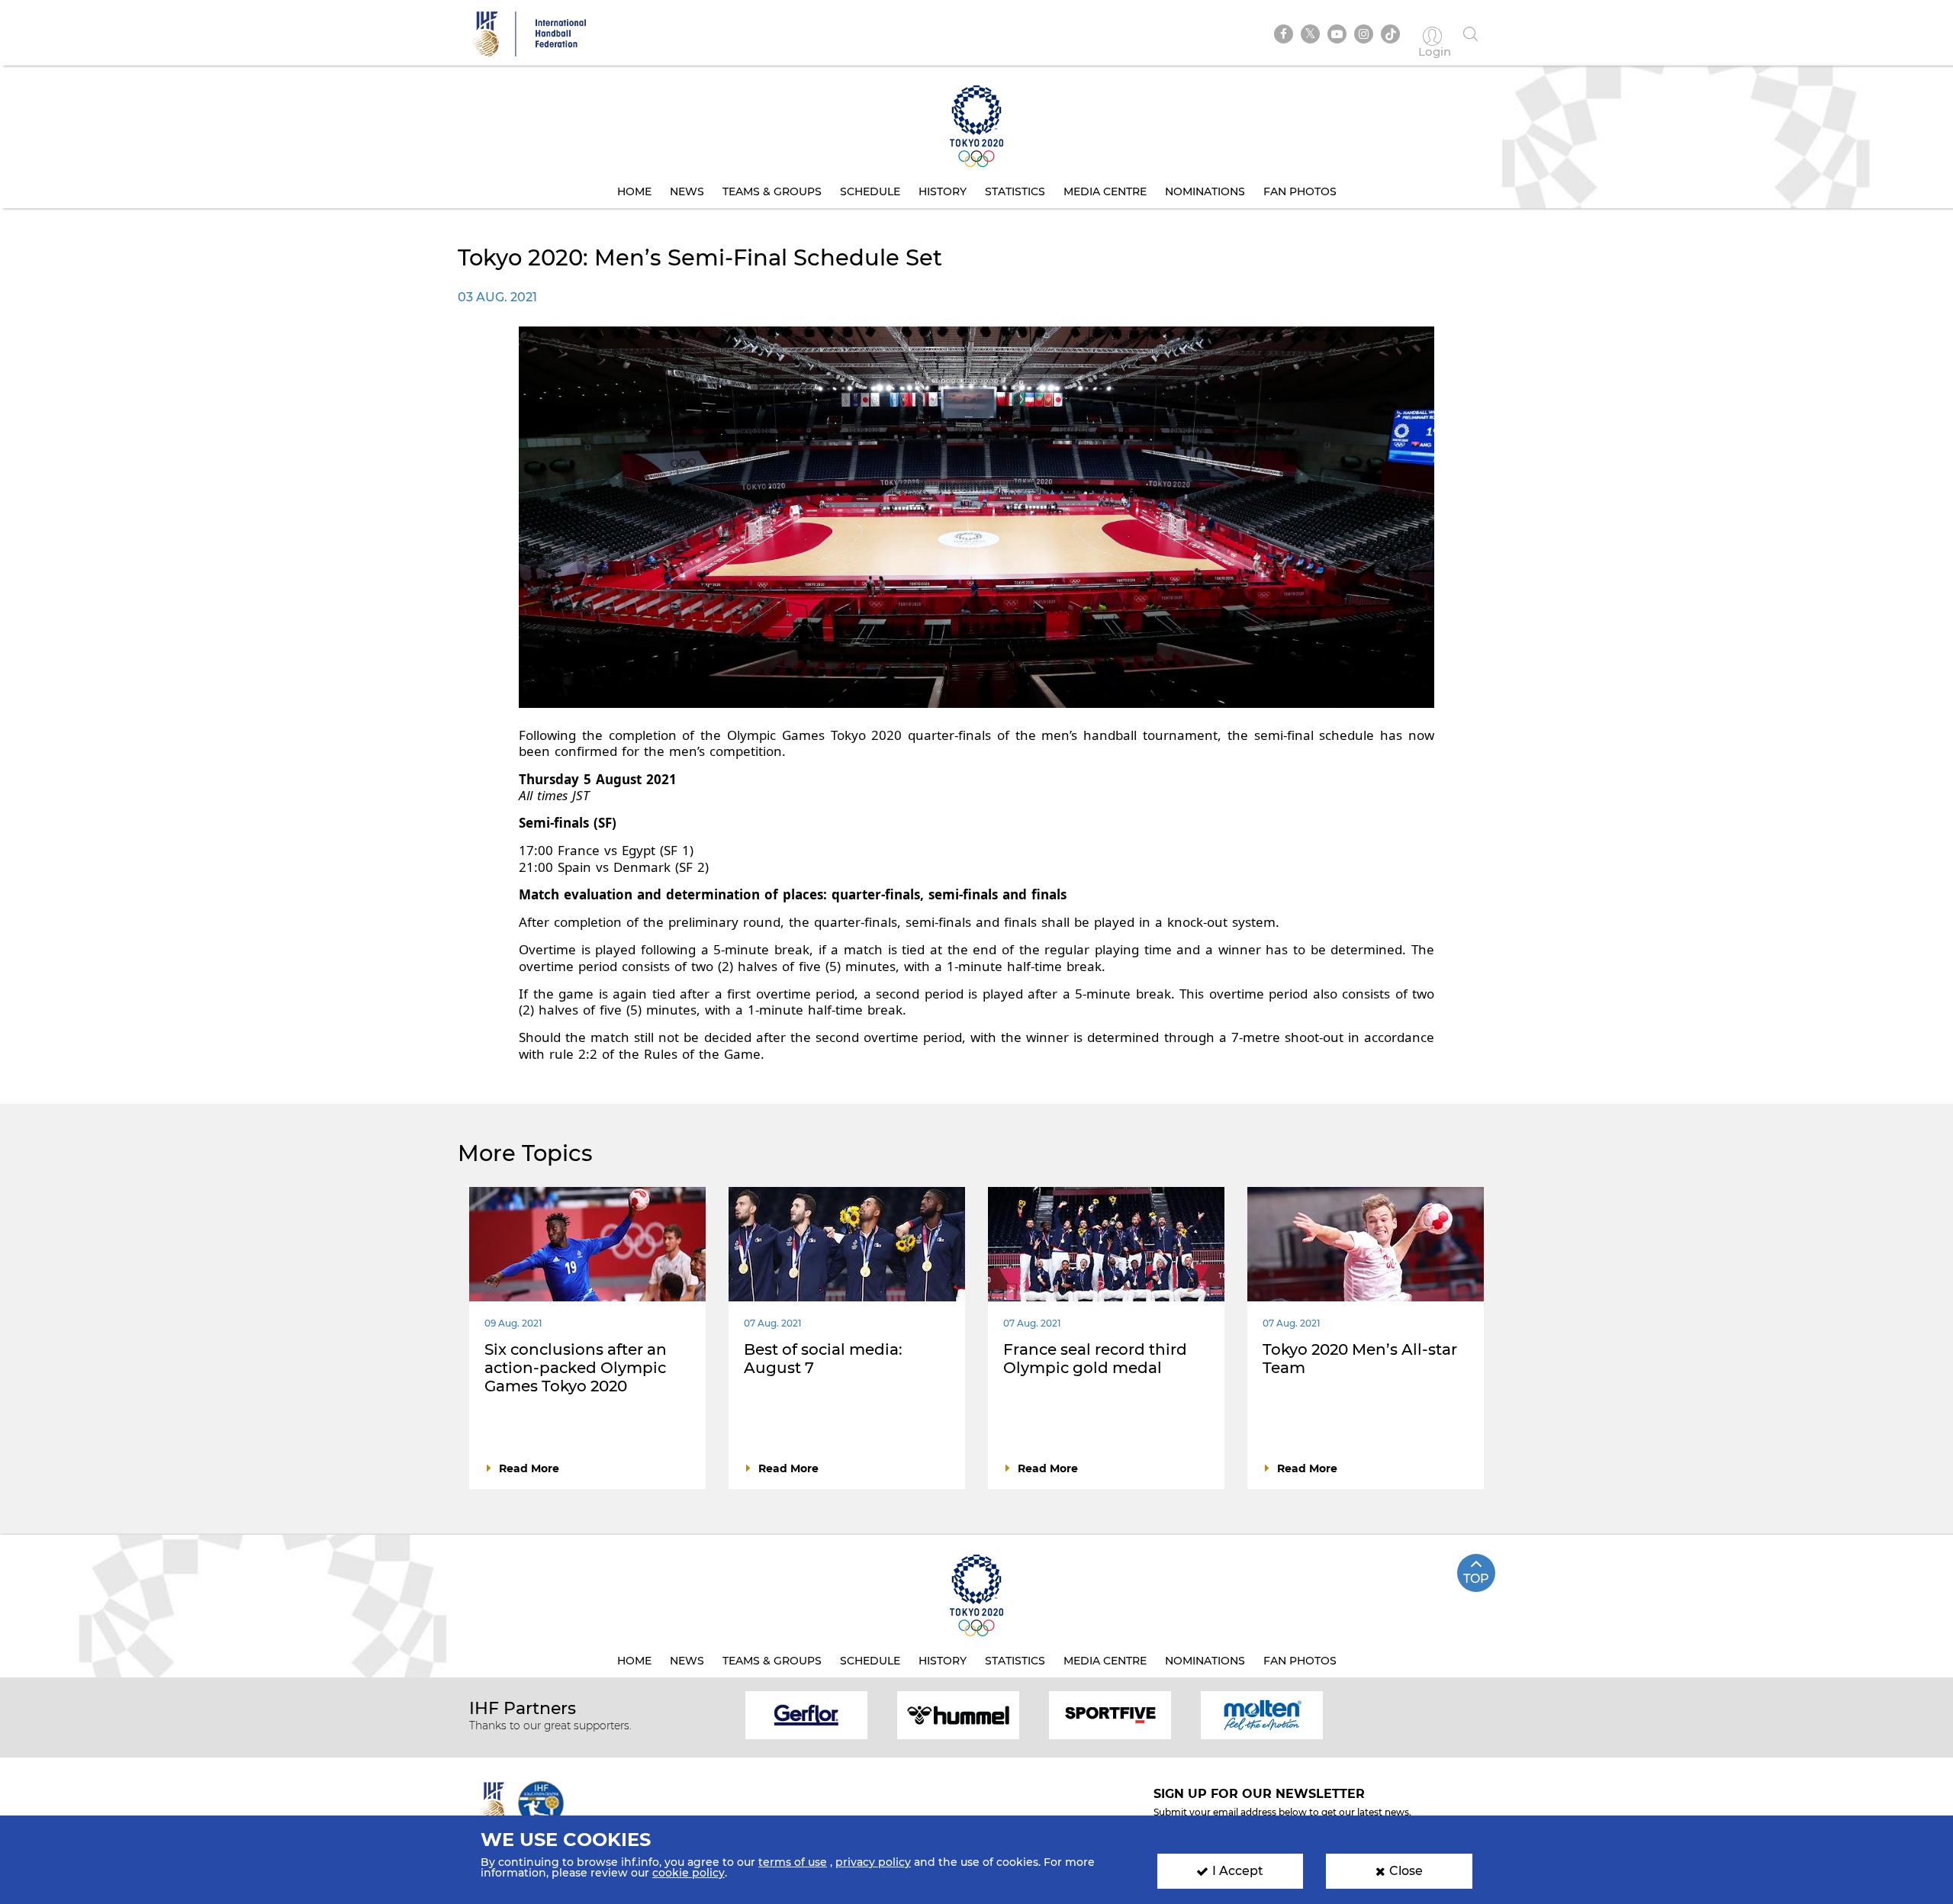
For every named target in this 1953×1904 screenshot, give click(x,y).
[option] (807, 1714)
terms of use (793, 1862)
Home (634, 191)
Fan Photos (1300, 191)
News (687, 191)
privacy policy (873, 1862)
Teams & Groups (772, 191)
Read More (529, 1468)
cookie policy (689, 1873)
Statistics (1015, 191)
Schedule (870, 191)
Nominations (1205, 191)
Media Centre (1105, 191)
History (943, 191)
